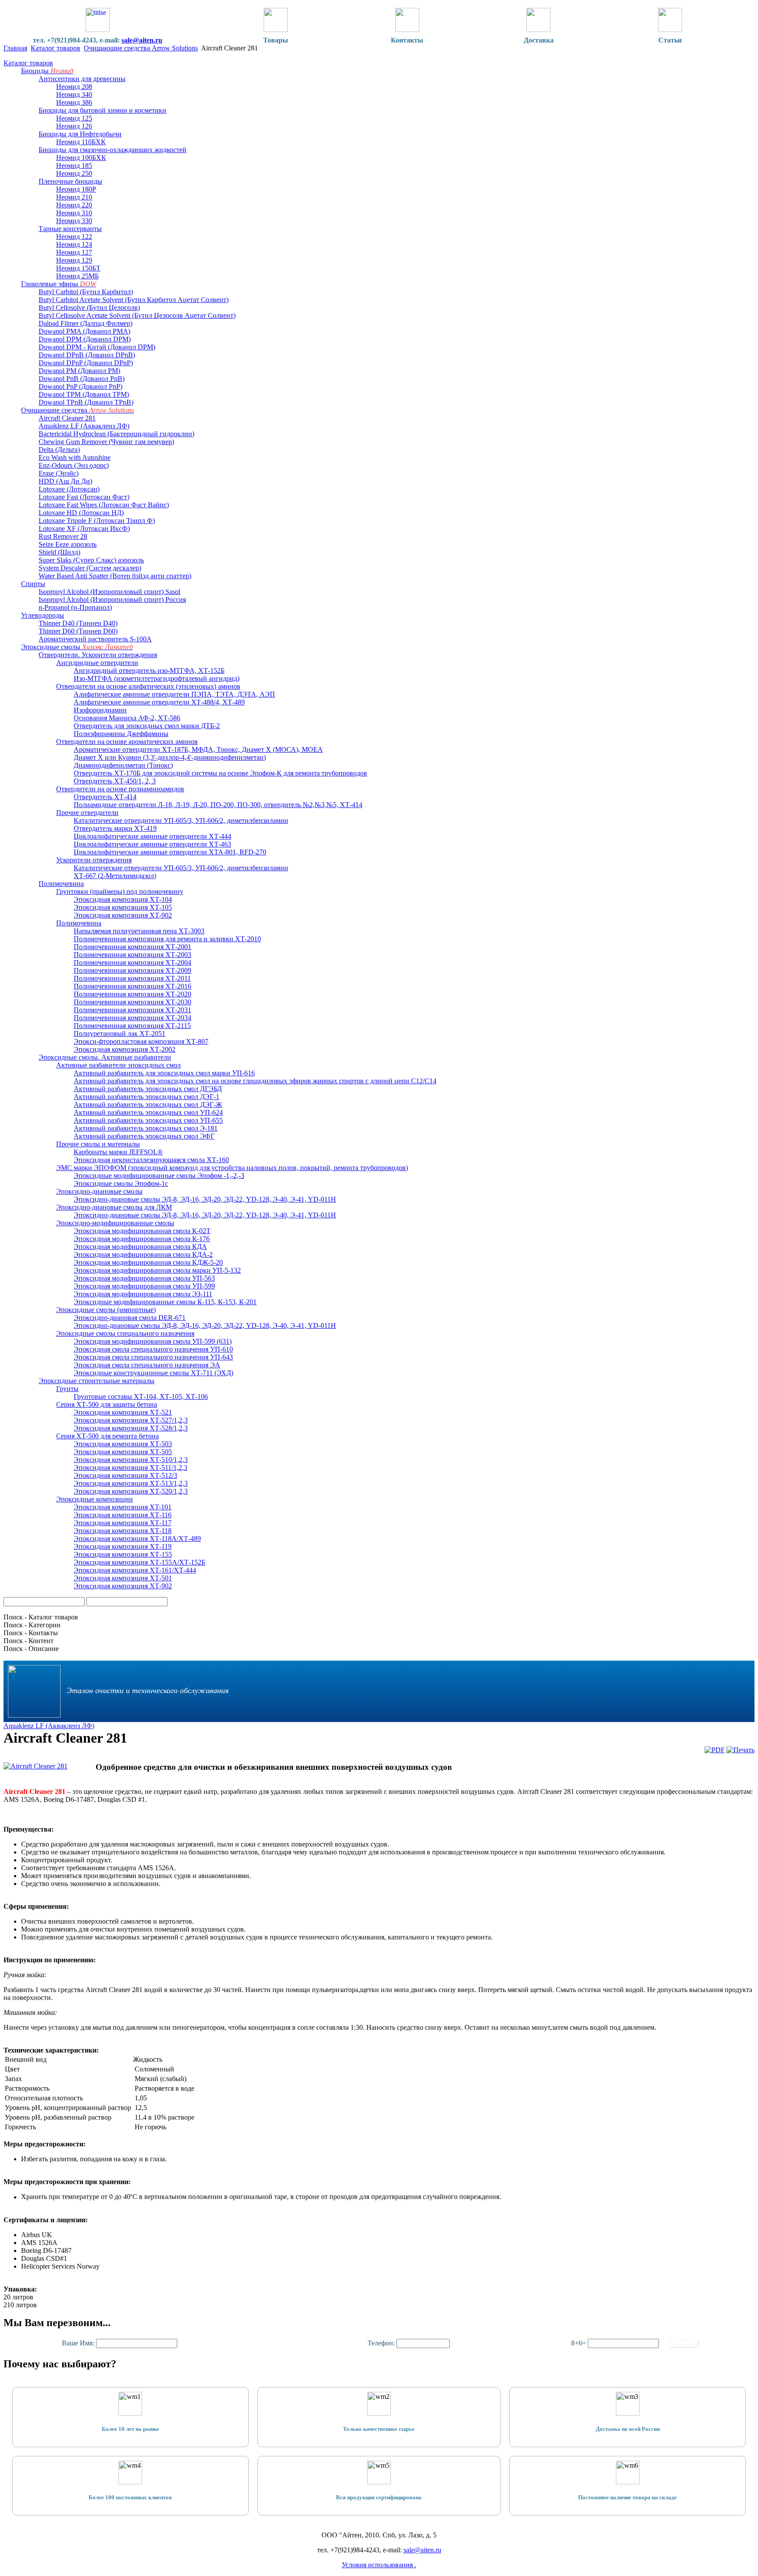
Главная (15, 48)
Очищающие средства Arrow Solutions (141, 48)
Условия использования (378, 2565)
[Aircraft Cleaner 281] (36, 1766)
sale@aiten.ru (142, 40)
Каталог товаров (55, 48)
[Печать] (740, 1750)
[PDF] (715, 1750)
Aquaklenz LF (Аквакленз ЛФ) (49, 1726)
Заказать (684, 2343)
